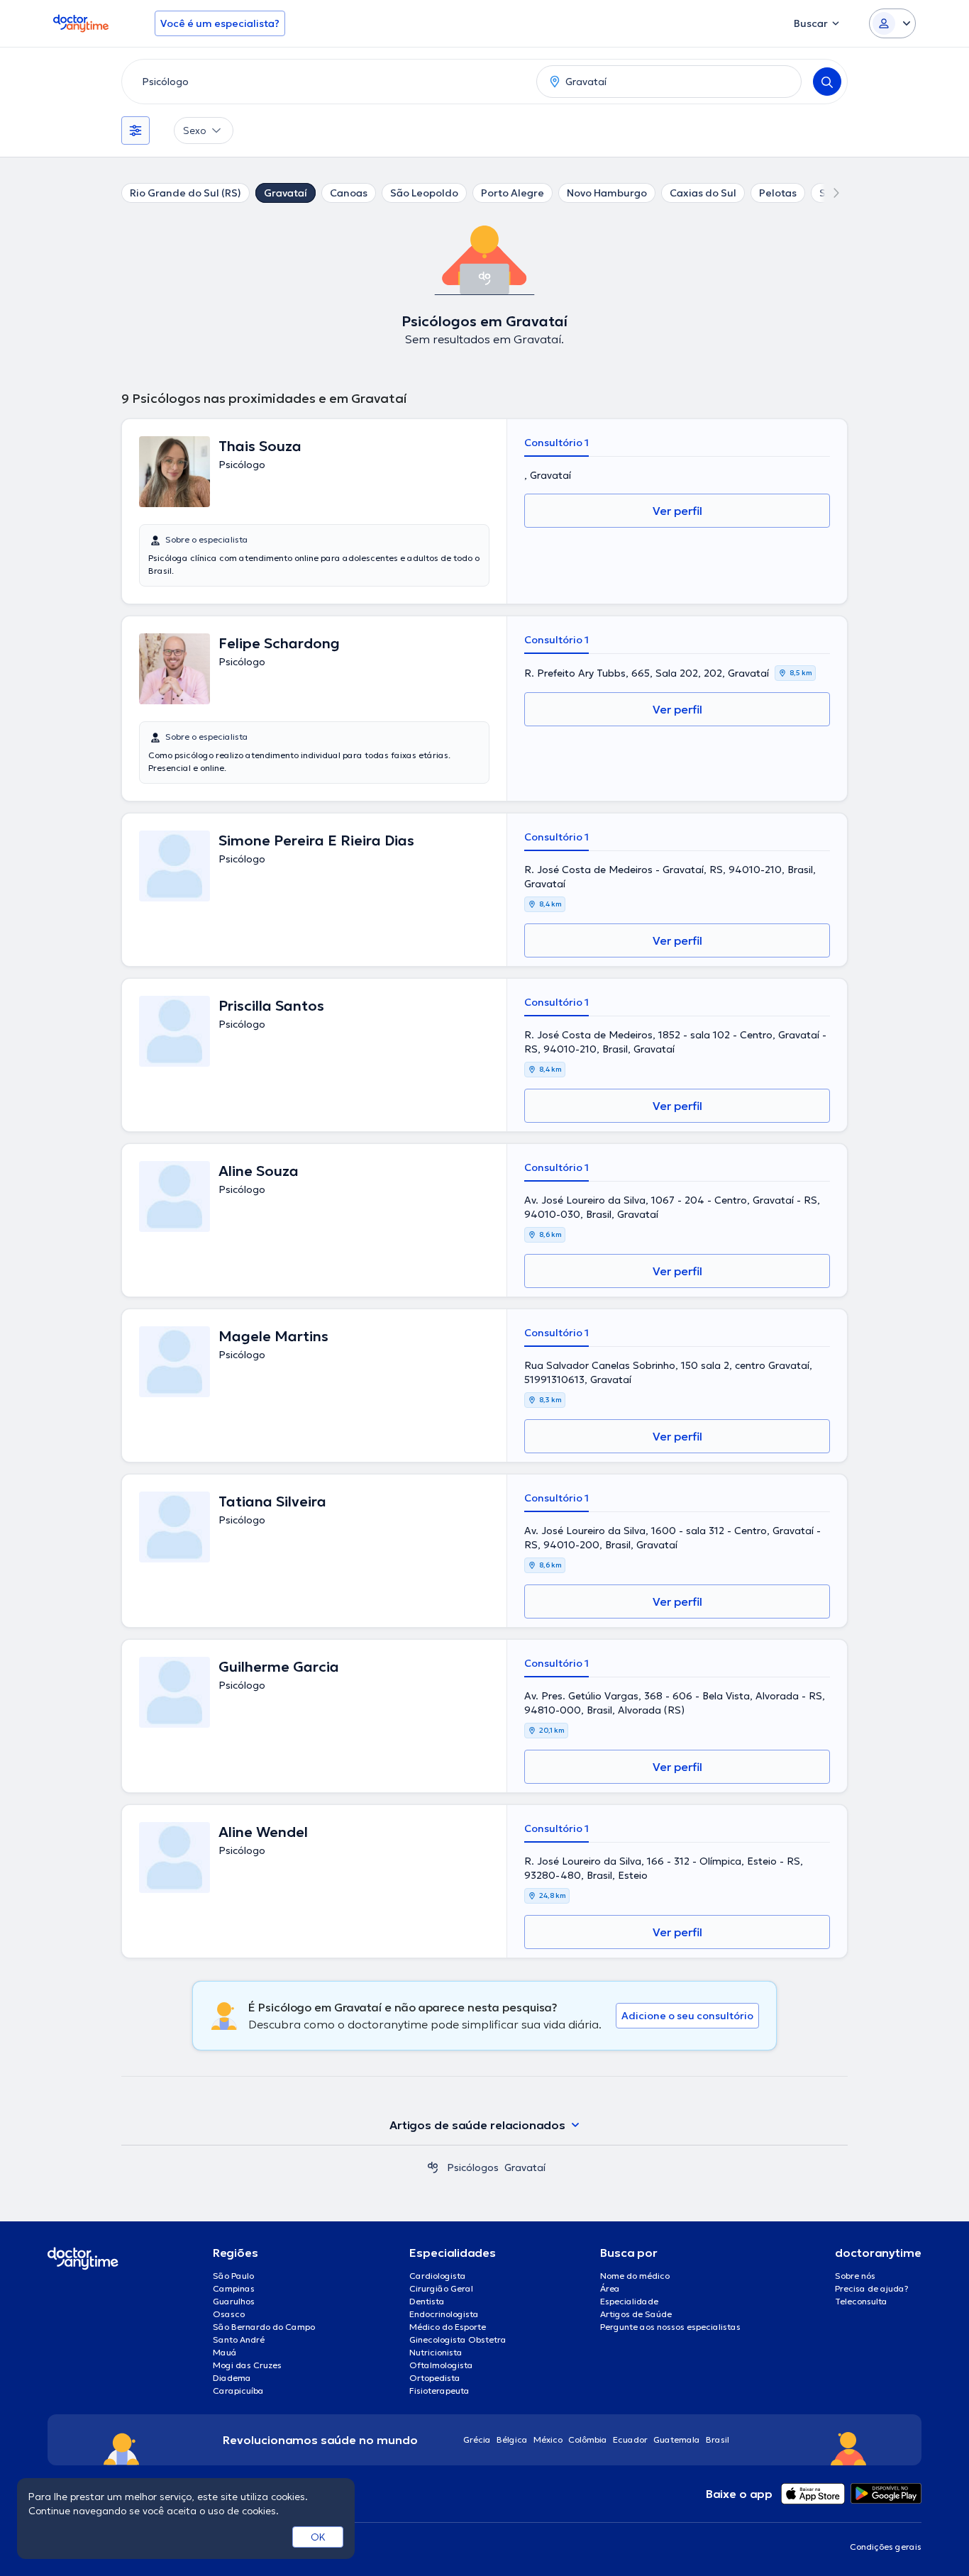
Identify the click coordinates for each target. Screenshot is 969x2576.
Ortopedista (435, 2378)
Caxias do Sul (703, 193)
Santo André (239, 2339)
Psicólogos (473, 2167)
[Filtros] (135, 131)
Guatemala (677, 2439)
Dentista (427, 2301)
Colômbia (588, 2439)
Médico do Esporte (448, 2327)
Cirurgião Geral (441, 2288)
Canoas (349, 193)
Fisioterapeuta (439, 2391)
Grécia (477, 2439)
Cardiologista (438, 2276)
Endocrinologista (444, 2314)
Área (610, 2288)
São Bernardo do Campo (264, 2327)
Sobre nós (855, 2276)
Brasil (718, 2439)
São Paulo (233, 2276)
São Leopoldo (424, 193)
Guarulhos (234, 2301)
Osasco (229, 2314)
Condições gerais (886, 2547)
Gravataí (286, 193)
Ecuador (630, 2439)
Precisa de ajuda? (872, 2288)
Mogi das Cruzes (247, 2365)
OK (318, 2537)
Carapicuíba (238, 2391)
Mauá (225, 2352)
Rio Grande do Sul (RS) (186, 193)
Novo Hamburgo (607, 193)
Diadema (232, 2378)
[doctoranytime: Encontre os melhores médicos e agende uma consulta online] (433, 2167)
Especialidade (629, 2301)
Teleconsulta (861, 2301)
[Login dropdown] (892, 23)
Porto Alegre (513, 193)
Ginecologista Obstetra (458, 2339)
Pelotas (778, 193)
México (548, 2439)
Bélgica (512, 2439)
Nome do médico (635, 2276)
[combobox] (326, 82)
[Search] (827, 82)
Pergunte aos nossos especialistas (670, 2327)
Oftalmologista (441, 2365)
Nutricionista (436, 2352)
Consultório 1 (557, 443)
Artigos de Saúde (636, 2314)
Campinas (234, 2288)
